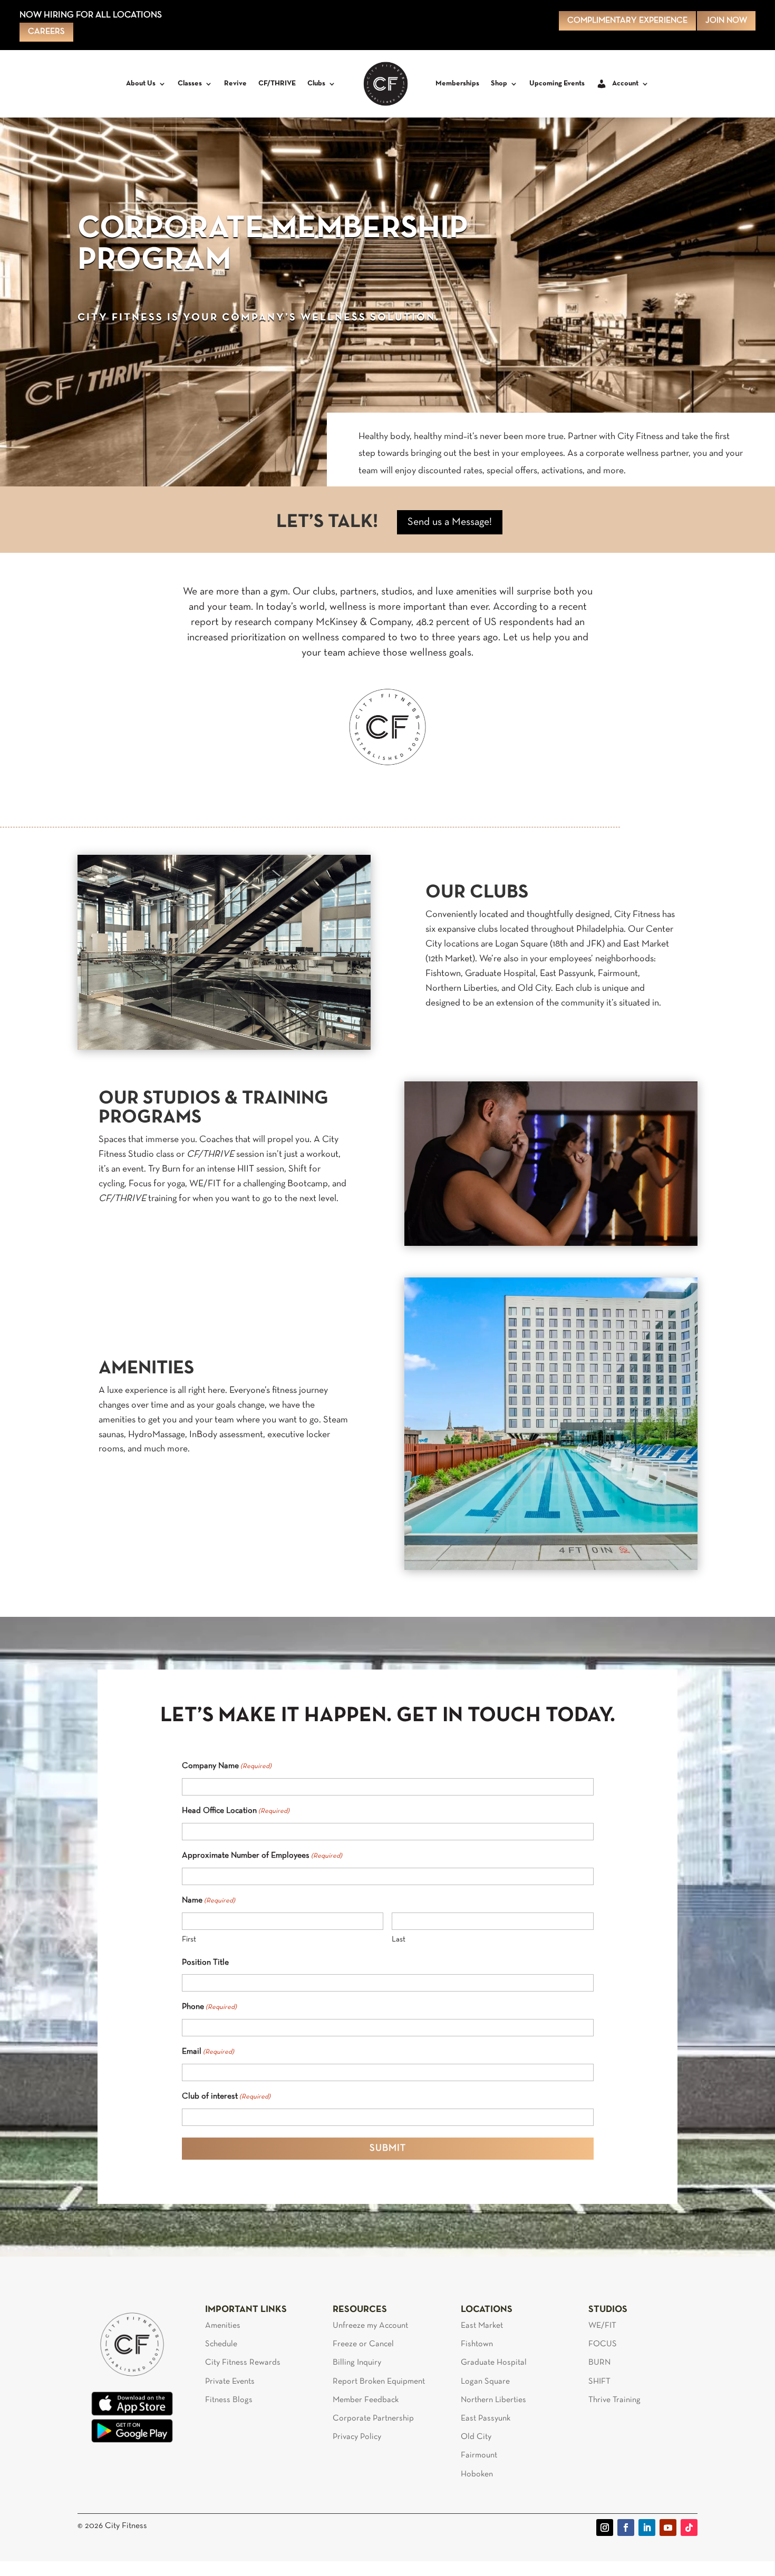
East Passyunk (486, 2418)
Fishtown (477, 2344)
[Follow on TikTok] (689, 2528)
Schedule (221, 2344)
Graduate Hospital (494, 2363)
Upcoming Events (557, 84)
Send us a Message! (450, 522)
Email (208, 2052)
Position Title (205, 1963)
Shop (499, 84)
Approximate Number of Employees (262, 1856)
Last (399, 1939)
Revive (235, 84)
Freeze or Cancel (363, 2344)
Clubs (316, 84)
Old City (476, 2437)
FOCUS (603, 2344)
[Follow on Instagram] (605, 2528)
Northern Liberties (493, 2400)
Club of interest (226, 2096)
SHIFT (599, 2382)
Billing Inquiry (357, 2363)
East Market (482, 2326)
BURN (599, 2363)
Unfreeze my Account (370, 2326)
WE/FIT (602, 2326)
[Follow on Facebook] (626, 2528)
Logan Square (485, 2382)
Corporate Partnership (373, 2418)
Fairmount (479, 2455)
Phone (209, 2007)
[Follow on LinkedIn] (647, 2528)
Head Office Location (236, 1811)
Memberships (457, 84)
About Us (141, 84)
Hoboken (477, 2474)
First (189, 1939)
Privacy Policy (357, 2437)
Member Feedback (366, 2400)
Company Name (227, 1766)
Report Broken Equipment (379, 2382)
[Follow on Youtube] (668, 2528)
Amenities (223, 2326)
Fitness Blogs (229, 2400)
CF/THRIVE (277, 84)
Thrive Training (614, 2400)
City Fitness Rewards (243, 2363)
